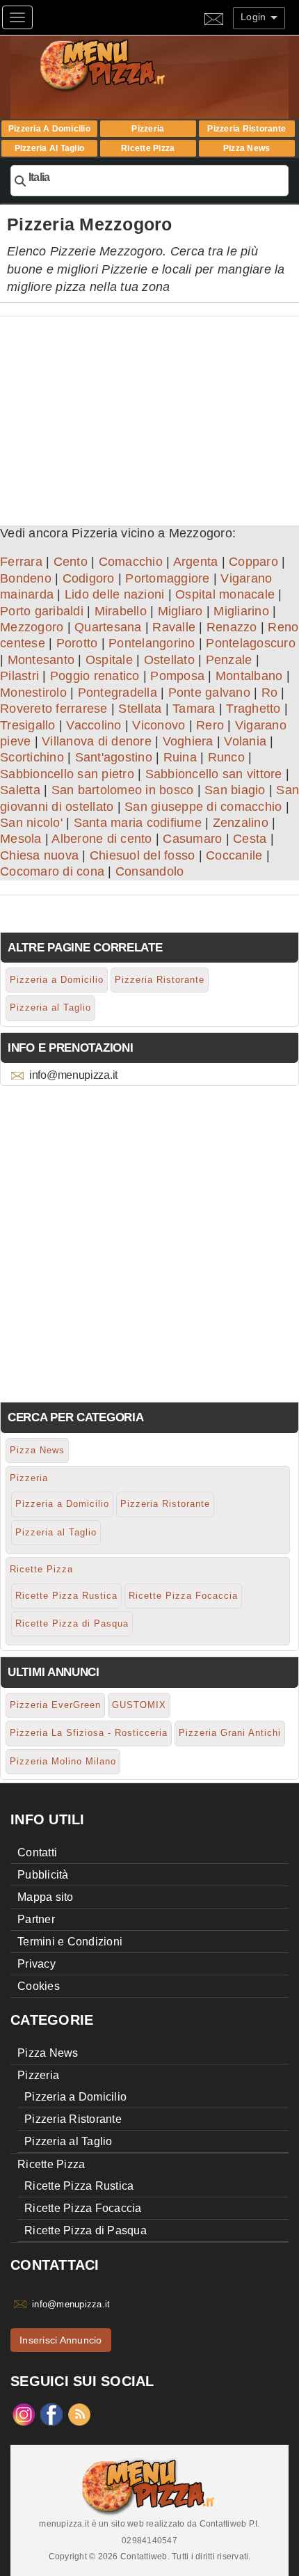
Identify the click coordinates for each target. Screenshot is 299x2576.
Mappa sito (46, 1897)
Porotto (77, 643)
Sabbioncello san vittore (214, 774)
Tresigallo (28, 725)
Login (255, 17)
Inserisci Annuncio (61, 2340)
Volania (245, 741)
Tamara (194, 709)
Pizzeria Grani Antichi (230, 1733)
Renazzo (232, 627)
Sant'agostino (114, 757)
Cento (71, 562)
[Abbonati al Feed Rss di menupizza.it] (79, 2414)
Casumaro (192, 839)
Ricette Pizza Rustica (66, 1596)
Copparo (253, 562)
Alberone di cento (102, 839)
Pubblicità (43, 1875)
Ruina (180, 757)
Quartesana (108, 627)
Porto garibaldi (42, 611)
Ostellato (169, 660)
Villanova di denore (97, 741)
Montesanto (41, 660)
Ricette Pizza (148, 148)
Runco (226, 757)
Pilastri (19, 676)
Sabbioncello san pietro (67, 774)
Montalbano (249, 676)
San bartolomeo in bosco (123, 790)
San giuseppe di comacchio (203, 807)
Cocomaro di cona (52, 871)
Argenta (196, 562)
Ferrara (21, 562)
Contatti (37, 1852)
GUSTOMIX (139, 1705)
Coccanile (234, 855)
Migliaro (180, 611)
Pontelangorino (152, 643)
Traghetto (253, 709)
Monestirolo (33, 693)
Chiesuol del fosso (143, 855)
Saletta (20, 790)
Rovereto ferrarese (54, 709)
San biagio (235, 790)
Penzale (229, 660)
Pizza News (247, 148)
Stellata (140, 709)
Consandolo (150, 871)
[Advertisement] (149, 414)
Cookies (39, 1986)
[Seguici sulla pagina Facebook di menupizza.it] (51, 2414)
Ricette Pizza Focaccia (183, 1596)
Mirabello (121, 611)
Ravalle (174, 627)
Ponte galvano (209, 693)
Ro (270, 693)
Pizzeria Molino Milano (63, 1761)
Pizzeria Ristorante (247, 129)
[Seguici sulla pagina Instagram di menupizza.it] (24, 2414)
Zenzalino (241, 823)
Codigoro (89, 578)
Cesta (250, 839)
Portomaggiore (167, 578)
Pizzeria (148, 129)
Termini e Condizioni (70, 1942)
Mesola (21, 839)
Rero (210, 725)
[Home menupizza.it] (132, 64)
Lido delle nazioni (115, 594)
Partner (36, 1919)
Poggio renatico (95, 676)
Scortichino (32, 757)
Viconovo (159, 725)
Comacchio (131, 562)
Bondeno (26, 578)
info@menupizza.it (73, 1075)
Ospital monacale (225, 594)
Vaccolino (94, 725)
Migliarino (241, 611)
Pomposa (177, 676)
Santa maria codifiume (138, 823)
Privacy (37, 1964)
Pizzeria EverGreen (55, 1705)
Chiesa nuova (39, 855)
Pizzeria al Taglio (50, 148)
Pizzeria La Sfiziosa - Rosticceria (89, 1733)
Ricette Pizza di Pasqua (72, 1623)
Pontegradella (118, 693)
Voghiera (188, 741)
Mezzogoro (32, 627)
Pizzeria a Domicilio (49, 129)
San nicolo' (31, 823)
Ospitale (109, 660)
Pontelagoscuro (251, 643)
